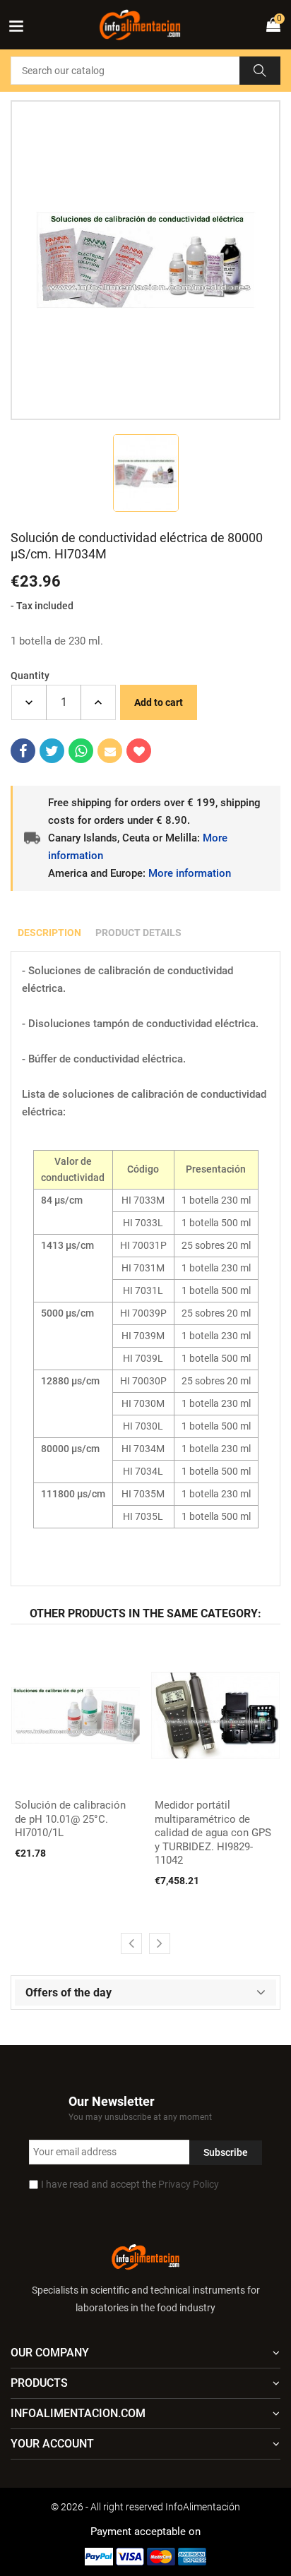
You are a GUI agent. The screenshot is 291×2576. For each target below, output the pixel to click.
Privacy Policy (189, 2184)
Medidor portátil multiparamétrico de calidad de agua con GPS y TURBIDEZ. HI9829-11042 (213, 1833)
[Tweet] (52, 751)
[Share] (23, 751)
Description (49, 933)
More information (190, 873)
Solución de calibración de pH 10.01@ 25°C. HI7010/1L (70, 1819)
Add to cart (159, 702)
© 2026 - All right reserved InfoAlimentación (145, 2507)
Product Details (138, 933)
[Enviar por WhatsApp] (81, 751)
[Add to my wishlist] (139, 751)
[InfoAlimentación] (145, 2256)
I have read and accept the (130, 2184)
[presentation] (131, 1943)
